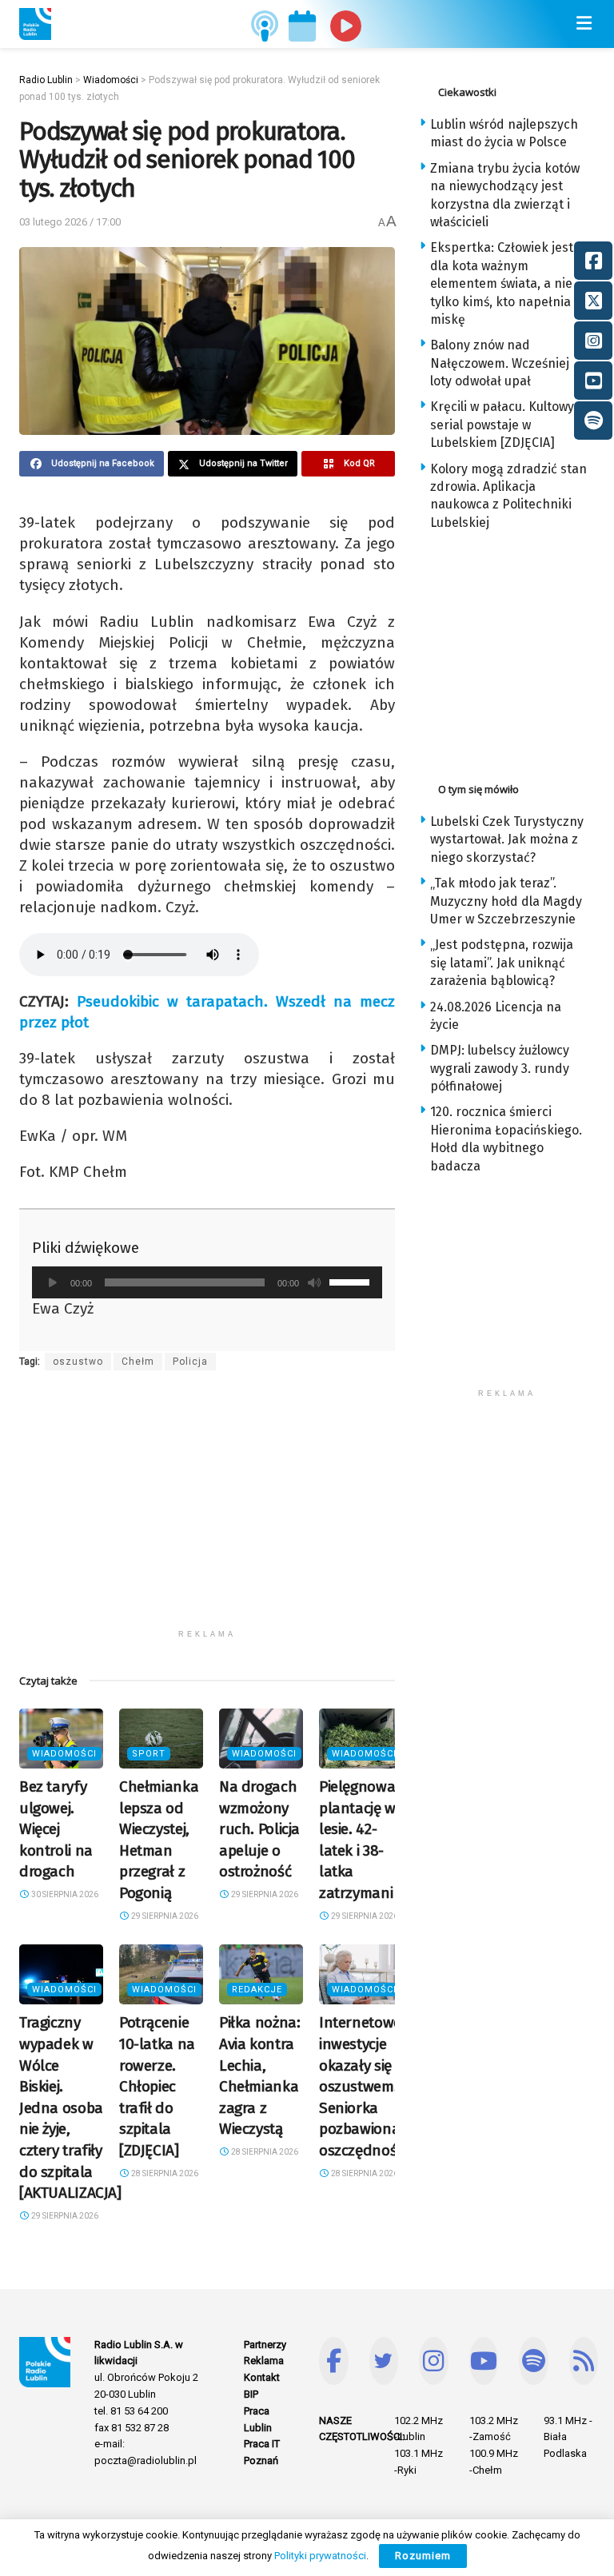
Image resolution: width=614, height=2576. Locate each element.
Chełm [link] (138, 1362)
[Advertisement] (207, 1509)
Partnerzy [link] (265, 2345)
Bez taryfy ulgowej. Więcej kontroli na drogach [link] (56, 1829)
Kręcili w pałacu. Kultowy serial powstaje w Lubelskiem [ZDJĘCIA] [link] (502, 425)
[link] (35, 24)
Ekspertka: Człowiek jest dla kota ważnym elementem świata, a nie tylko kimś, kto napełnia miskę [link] (502, 283)
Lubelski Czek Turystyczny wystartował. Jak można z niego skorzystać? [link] (507, 839)
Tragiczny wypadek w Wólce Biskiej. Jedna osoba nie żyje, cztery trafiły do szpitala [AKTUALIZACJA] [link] (70, 2107)
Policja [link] (190, 1362)
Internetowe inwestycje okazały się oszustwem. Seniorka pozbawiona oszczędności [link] (363, 2086)
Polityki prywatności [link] (320, 2556)
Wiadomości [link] (64, 1754)
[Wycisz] (314, 1282)
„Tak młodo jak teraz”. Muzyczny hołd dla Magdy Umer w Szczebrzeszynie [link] (506, 901)
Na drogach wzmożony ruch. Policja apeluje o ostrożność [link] (259, 1829)
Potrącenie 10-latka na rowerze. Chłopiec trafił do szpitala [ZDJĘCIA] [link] (157, 2086)
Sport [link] (149, 1754)
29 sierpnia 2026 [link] (164, 1916)
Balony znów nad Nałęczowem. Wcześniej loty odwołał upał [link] (500, 363)
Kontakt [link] (262, 2377)
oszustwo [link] (78, 1362)
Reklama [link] (264, 2361)
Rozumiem (423, 2556)
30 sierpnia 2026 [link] (64, 1894)
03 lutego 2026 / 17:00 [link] (70, 222)
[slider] (352, 1281)
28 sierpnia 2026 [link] (164, 2173)
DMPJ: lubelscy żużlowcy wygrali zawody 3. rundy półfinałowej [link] (500, 1068)
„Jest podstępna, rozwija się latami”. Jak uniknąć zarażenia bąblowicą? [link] (502, 963)
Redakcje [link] (257, 1990)
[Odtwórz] (53, 1282)
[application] (207, 1282)
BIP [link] (251, 2394)
